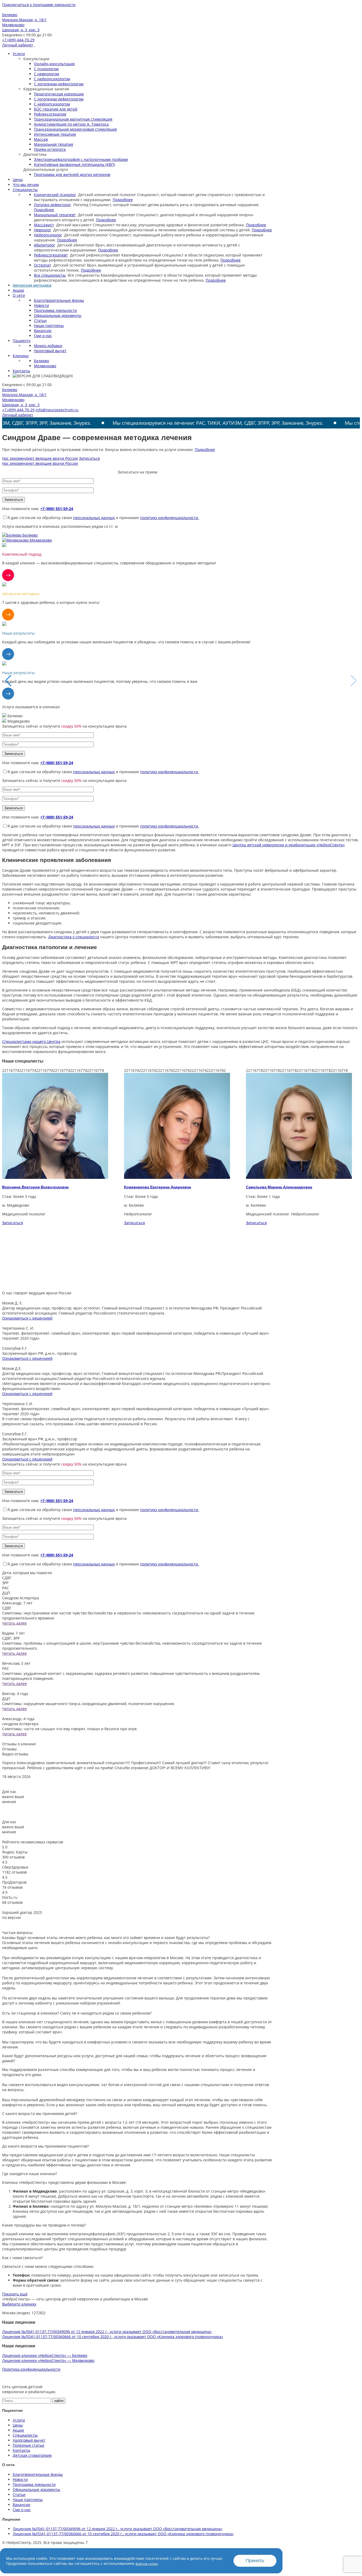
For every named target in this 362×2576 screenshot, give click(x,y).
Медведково (45, 366)
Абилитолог (45, 245)
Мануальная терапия (54, 144)
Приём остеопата (50, 149)
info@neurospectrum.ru (57, 410)
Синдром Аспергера (21, 1598)
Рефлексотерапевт (51, 255)
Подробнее (123, 200)
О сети (19, 295)
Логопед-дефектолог (52, 205)
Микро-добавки (48, 346)
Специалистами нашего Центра (31, 1041)
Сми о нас (43, 336)
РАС (6, 1588)
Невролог (43, 230)
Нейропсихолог (48, 235)
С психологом (46, 69)
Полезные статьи (28, 2445)
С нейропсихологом (52, 79)
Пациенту (22, 341)
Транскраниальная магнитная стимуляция (73, 119)
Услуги (19, 54)
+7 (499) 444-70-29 (18, 40)
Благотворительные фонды (59, 300)
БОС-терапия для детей (56, 109)
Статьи (40, 320)
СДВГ (7, 1578)
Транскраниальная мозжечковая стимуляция (75, 129)
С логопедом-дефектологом (59, 84)
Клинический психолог (55, 195)
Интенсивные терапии (55, 134)
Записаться (89, 458)
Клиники (21, 356)
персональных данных (94, 518)
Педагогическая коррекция (59, 94)
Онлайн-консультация (54, 64)
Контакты (21, 371)
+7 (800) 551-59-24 (57, 509)
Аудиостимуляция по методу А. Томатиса (71, 124)
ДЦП (6, 1593)
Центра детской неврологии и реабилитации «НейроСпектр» (289, 845)
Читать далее (14, 1623)
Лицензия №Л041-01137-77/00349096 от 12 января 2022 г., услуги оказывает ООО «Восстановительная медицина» (107, 2332)
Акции (18, 290)
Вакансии (43, 331)
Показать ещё (15, 2294)
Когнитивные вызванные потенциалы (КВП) (74, 164)
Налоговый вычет (50, 351)
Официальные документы (58, 315)
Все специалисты (50, 275)
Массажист (44, 225)
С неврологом (47, 74)
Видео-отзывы (15, 1754)
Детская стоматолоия (32, 2455)
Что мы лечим (26, 185)
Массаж (41, 139)
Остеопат (43, 265)
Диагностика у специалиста (74, 937)
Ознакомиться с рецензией (27, 1318)
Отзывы (9, 1749)
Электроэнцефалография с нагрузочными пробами (81, 159)
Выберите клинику (19, 2304)
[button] (354, 681)
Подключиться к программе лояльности (39, 5)
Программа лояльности (55, 310)
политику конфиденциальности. (170, 518)
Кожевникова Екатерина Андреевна (36, 1187)
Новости (41, 305)
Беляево (41, 361)
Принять (255, 2561)
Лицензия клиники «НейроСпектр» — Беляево (45, 2355)
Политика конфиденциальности (31, 2369)
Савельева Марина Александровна (157, 1187)
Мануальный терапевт (55, 215)
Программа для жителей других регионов (72, 174)
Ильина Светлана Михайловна (275, 1187)
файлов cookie (147, 2564)
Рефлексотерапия (50, 114)
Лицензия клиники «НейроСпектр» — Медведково (48, 2360)
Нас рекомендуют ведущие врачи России (40, 458)
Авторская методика (32, 285)
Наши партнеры (49, 326)
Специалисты (25, 190)
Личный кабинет (18, 45)
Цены (18, 180)
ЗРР (5, 1583)
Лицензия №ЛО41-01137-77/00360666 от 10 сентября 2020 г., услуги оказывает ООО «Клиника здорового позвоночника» (113, 2337)
